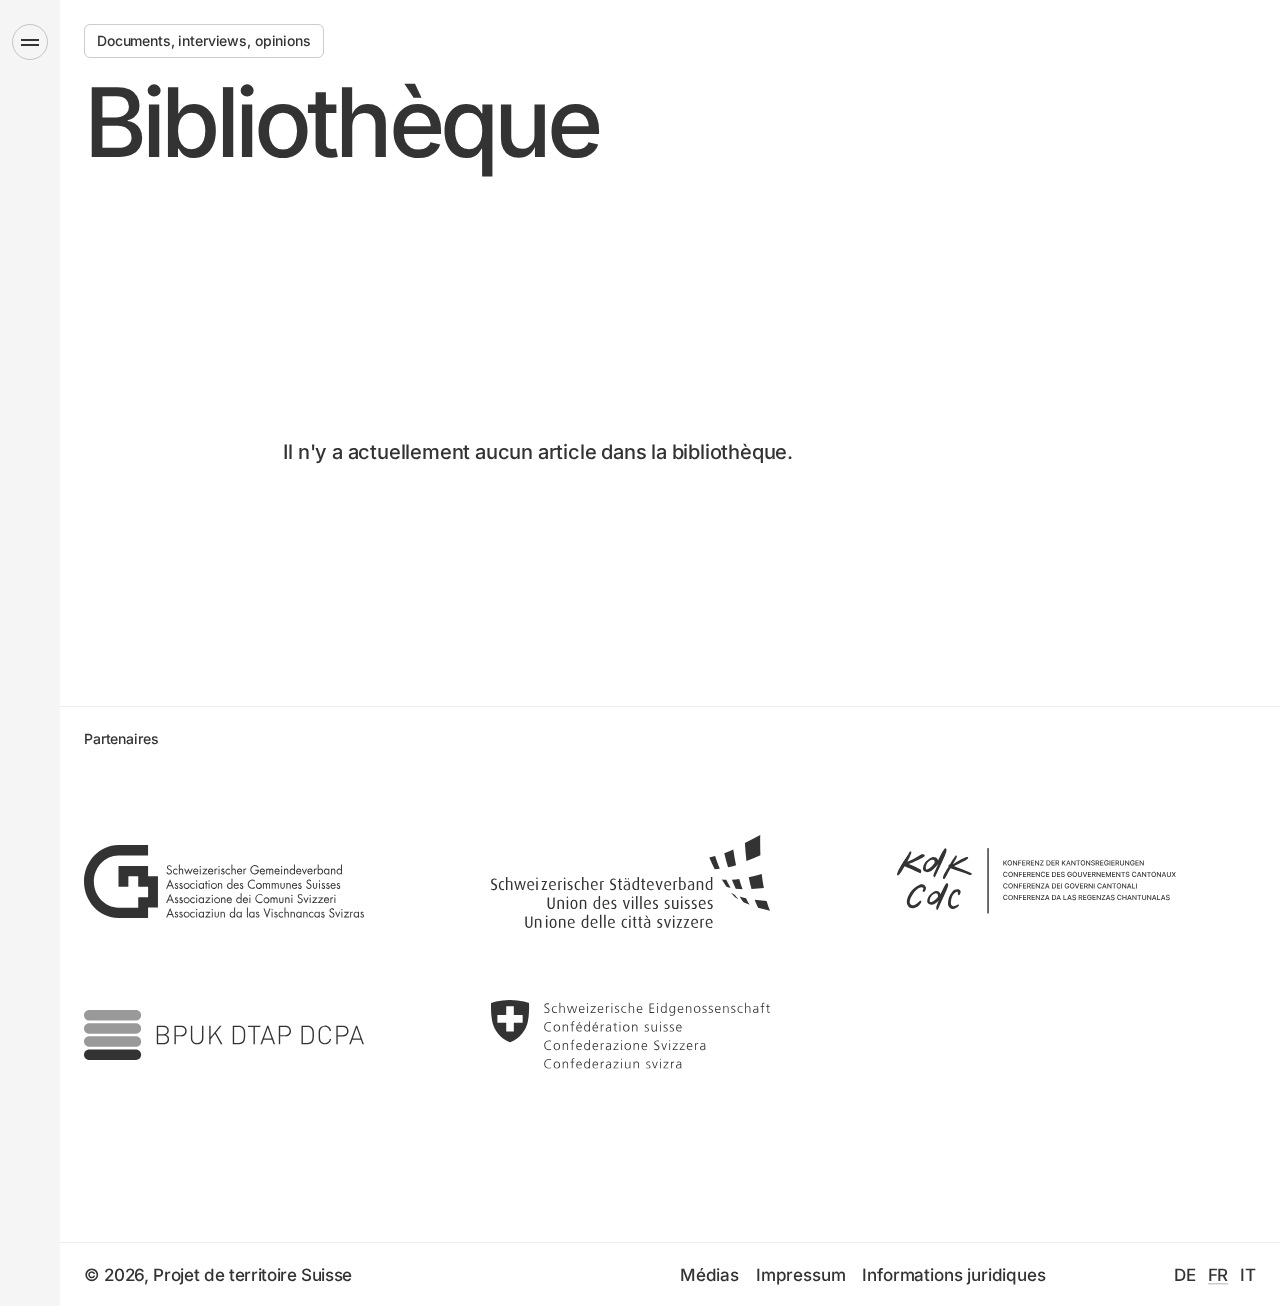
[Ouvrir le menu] (30, 42)
